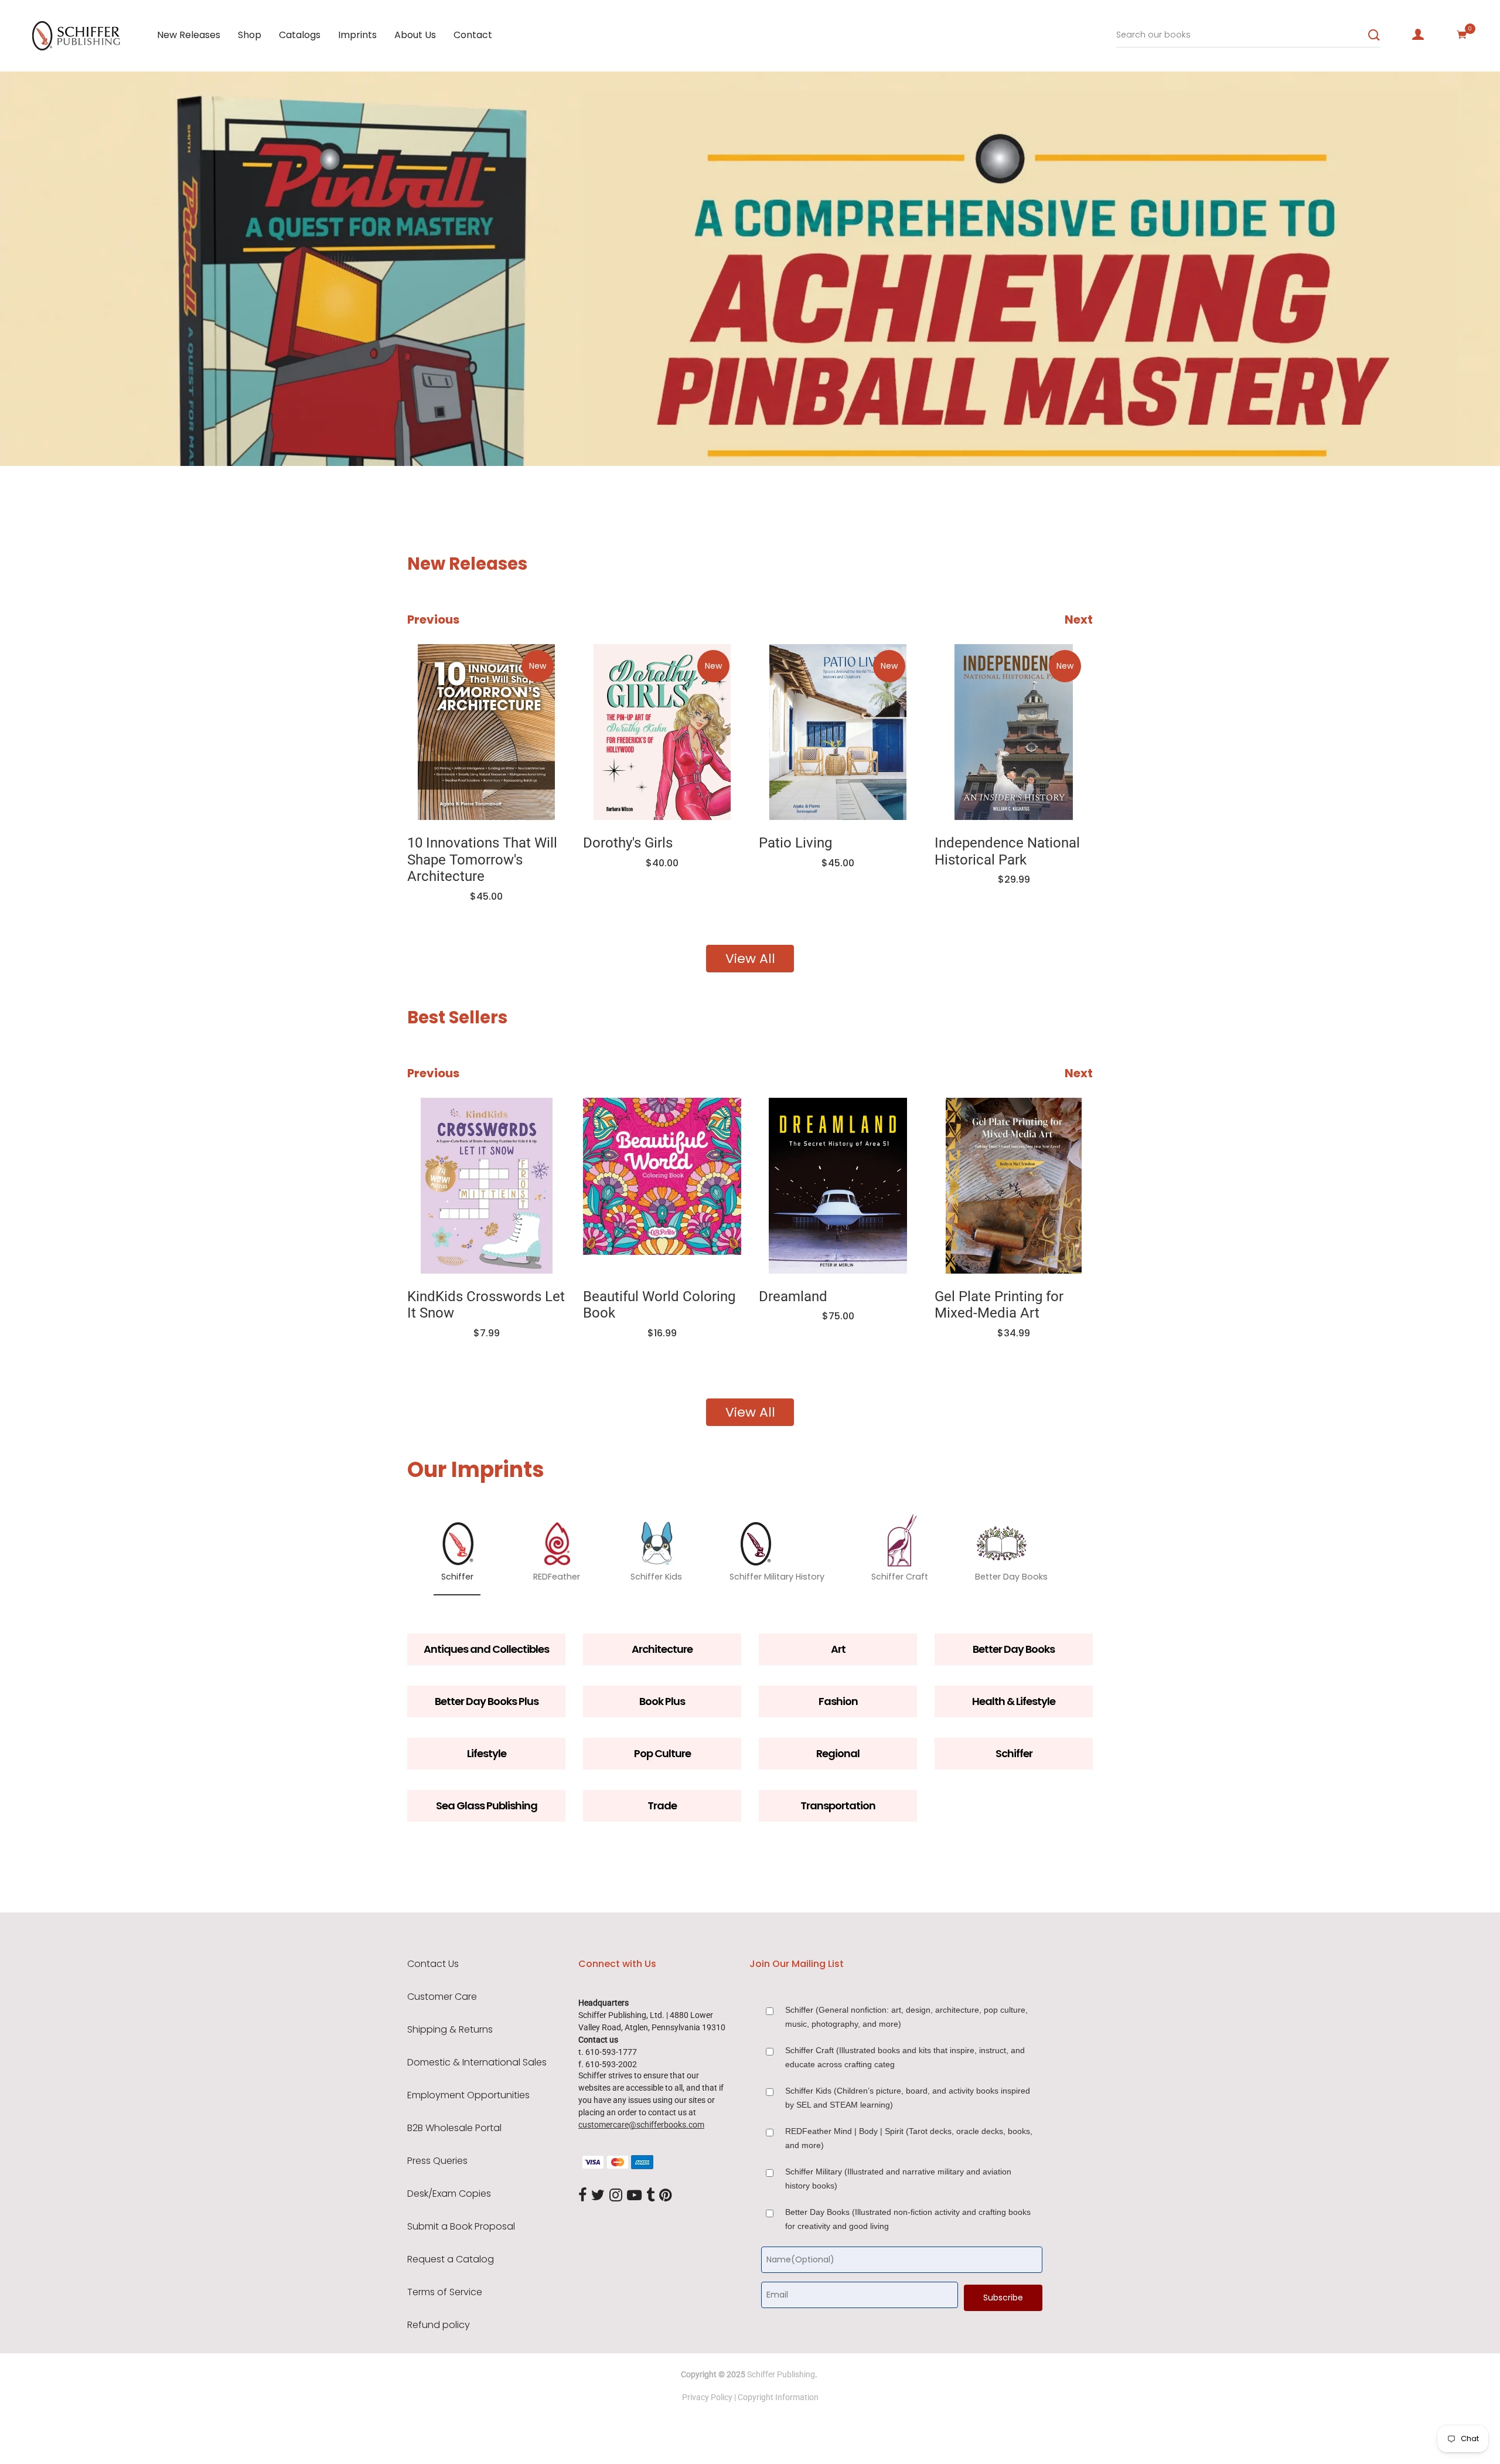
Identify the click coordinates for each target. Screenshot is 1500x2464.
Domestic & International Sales (477, 2063)
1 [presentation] (144, 431)
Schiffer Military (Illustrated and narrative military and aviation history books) (898, 2179)
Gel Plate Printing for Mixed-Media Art (999, 1305)
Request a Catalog (451, 2259)
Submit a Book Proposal (461, 2227)
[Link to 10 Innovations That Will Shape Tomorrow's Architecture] (486, 732)
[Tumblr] (650, 2196)
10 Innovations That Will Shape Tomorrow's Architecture (482, 860)
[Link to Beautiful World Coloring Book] (662, 1186)
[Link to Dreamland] (838, 1186)
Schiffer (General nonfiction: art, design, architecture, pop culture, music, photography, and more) (906, 2017)
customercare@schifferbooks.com (641, 2125)
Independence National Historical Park (1007, 851)
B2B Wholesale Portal (454, 2128)
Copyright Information (778, 2397)
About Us (415, 35)
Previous (433, 620)
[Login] (1418, 35)
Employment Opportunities (468, 2095)
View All (750, 959)
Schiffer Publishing (781, 2374)
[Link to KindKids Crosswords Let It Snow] (486, 1186)
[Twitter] (598, 2196)
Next (1079, 620)
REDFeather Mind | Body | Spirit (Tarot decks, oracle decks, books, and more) (909, 2138)
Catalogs (300, 35)
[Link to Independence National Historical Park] (1014, 732)
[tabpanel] (750, 269)
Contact (473, 35)
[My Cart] (1462, 35)
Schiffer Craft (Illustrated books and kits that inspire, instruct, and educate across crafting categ (905, 2057)
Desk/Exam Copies (449, 2194)
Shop (250, 35)
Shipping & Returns (450, 2030)
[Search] (1374, 35)
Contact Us (433, 1964)
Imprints (357, 35)
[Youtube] (634, 2196)
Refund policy (439, 2325)
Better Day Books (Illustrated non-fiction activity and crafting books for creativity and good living (908, 2219)
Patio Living (795, 843)
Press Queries (437, 2161)
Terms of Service (445, 2292)
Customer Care (442, 1997)
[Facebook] (582, 2196)
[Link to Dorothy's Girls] (662, 732)
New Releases (189, 35)
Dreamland (793, 1296)
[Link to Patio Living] (838, 732)
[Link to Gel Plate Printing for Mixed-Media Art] (1014, 1186)
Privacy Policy (707, 2397)
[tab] (140, 431)
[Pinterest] (666, 2196)
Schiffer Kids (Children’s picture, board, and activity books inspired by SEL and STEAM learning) (908, 2098)
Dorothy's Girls (628, 843)
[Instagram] (616, 2196)
